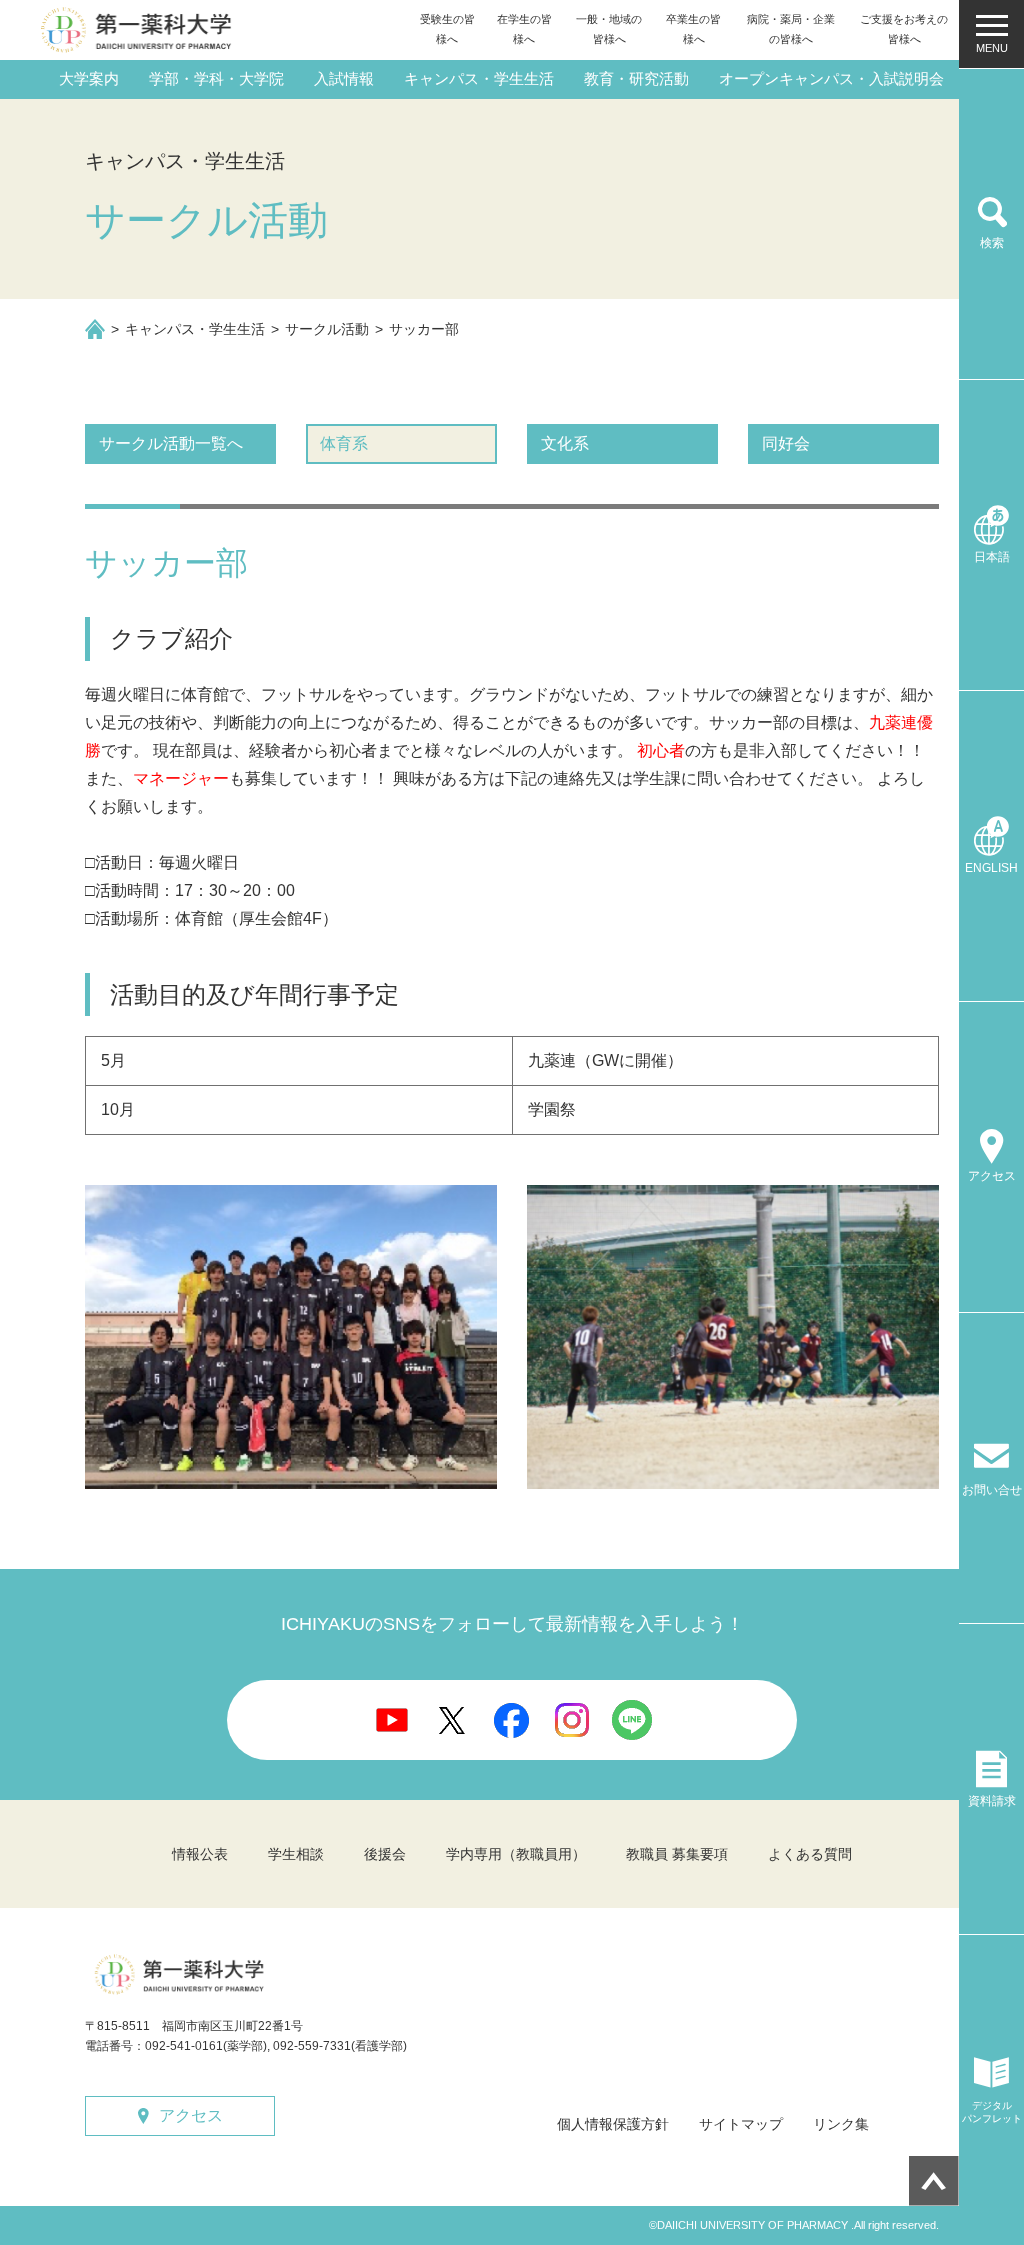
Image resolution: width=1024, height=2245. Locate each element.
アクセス (191, 2115)
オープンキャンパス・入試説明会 (831, 78)
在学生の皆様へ (524, 29)
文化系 (565, 443)
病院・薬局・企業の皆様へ (791, 29)
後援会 (385, 1854)
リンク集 (841, 2124)
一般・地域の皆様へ (609, 29)
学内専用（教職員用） (516, 1854)
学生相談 (296, 1854)
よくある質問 (810, 1854)
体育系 (344, 443)
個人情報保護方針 (613, 2124)
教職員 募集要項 (677, 1854)
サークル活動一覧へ (171, 443)
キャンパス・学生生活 (479, 78)
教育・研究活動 (636, 78)
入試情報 (344, 78)
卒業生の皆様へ (693, 29)
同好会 (786, 443)
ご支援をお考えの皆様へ (904, 29)
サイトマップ (741, 2124)
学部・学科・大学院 (216, 78)
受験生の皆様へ (447, 29)
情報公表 (200, 1854)
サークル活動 (327, 329)
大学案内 (89, 78)
